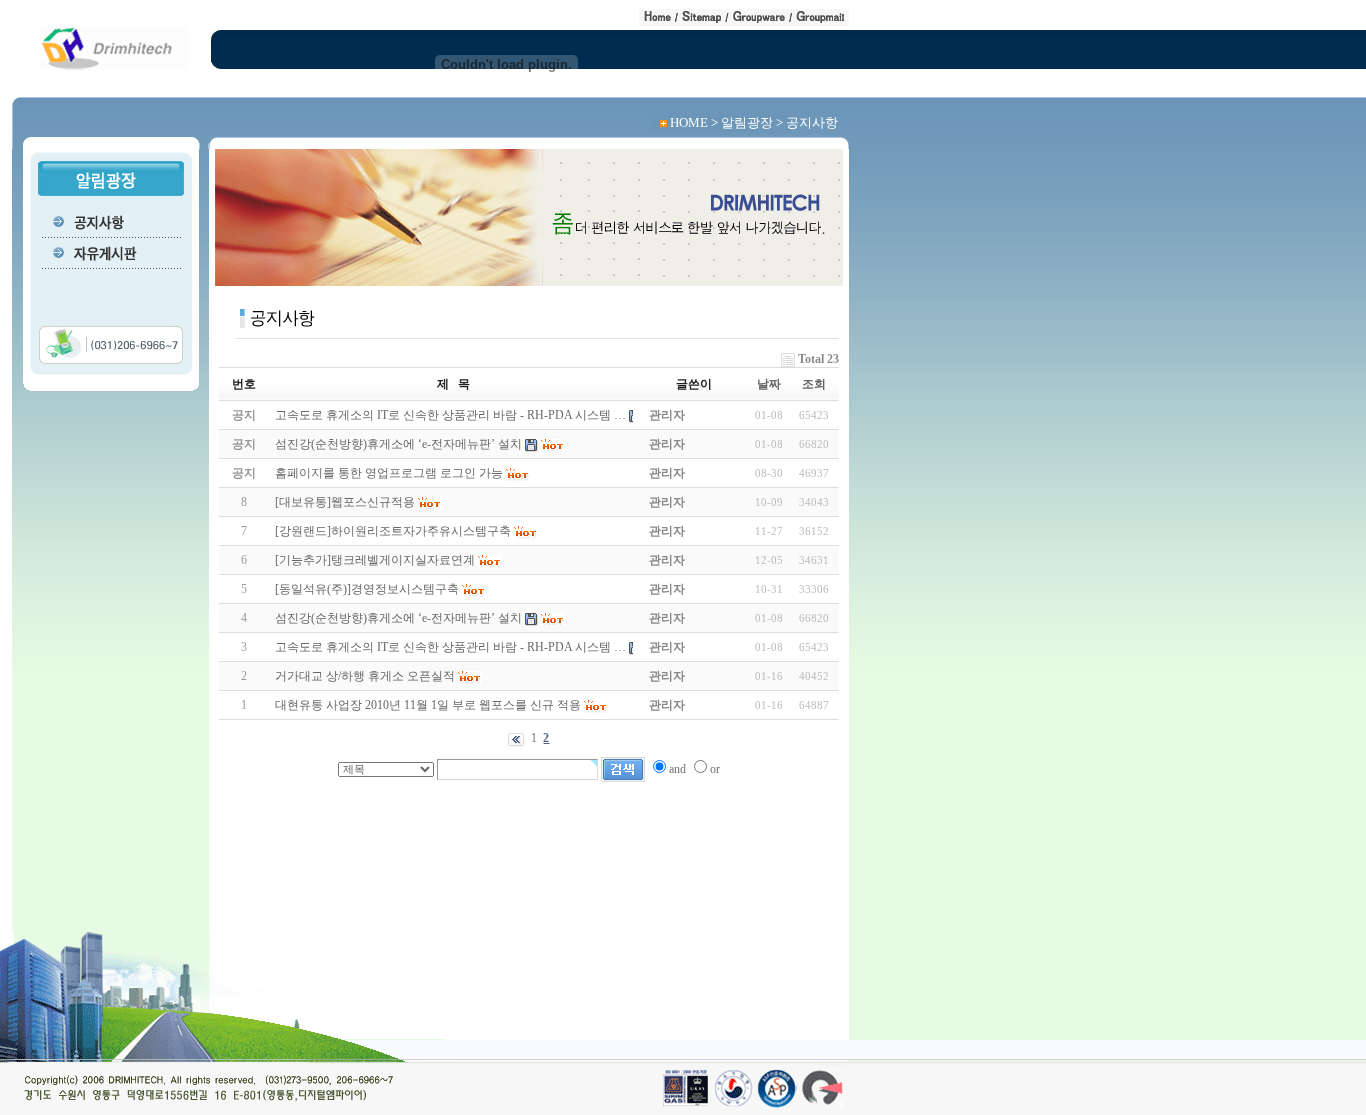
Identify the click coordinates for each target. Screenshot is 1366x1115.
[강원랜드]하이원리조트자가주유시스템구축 (393, 531)
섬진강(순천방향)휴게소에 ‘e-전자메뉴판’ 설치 (398, 618)
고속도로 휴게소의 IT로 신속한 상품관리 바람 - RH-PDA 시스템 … (450, 647)
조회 (814, 384)
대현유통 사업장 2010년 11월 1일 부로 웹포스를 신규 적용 (428, 705)
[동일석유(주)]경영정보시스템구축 (367, 589)
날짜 (769, 384)
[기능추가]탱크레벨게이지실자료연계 (375, 560)
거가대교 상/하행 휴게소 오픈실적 (365, 676)
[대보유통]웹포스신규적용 (345, 502)
